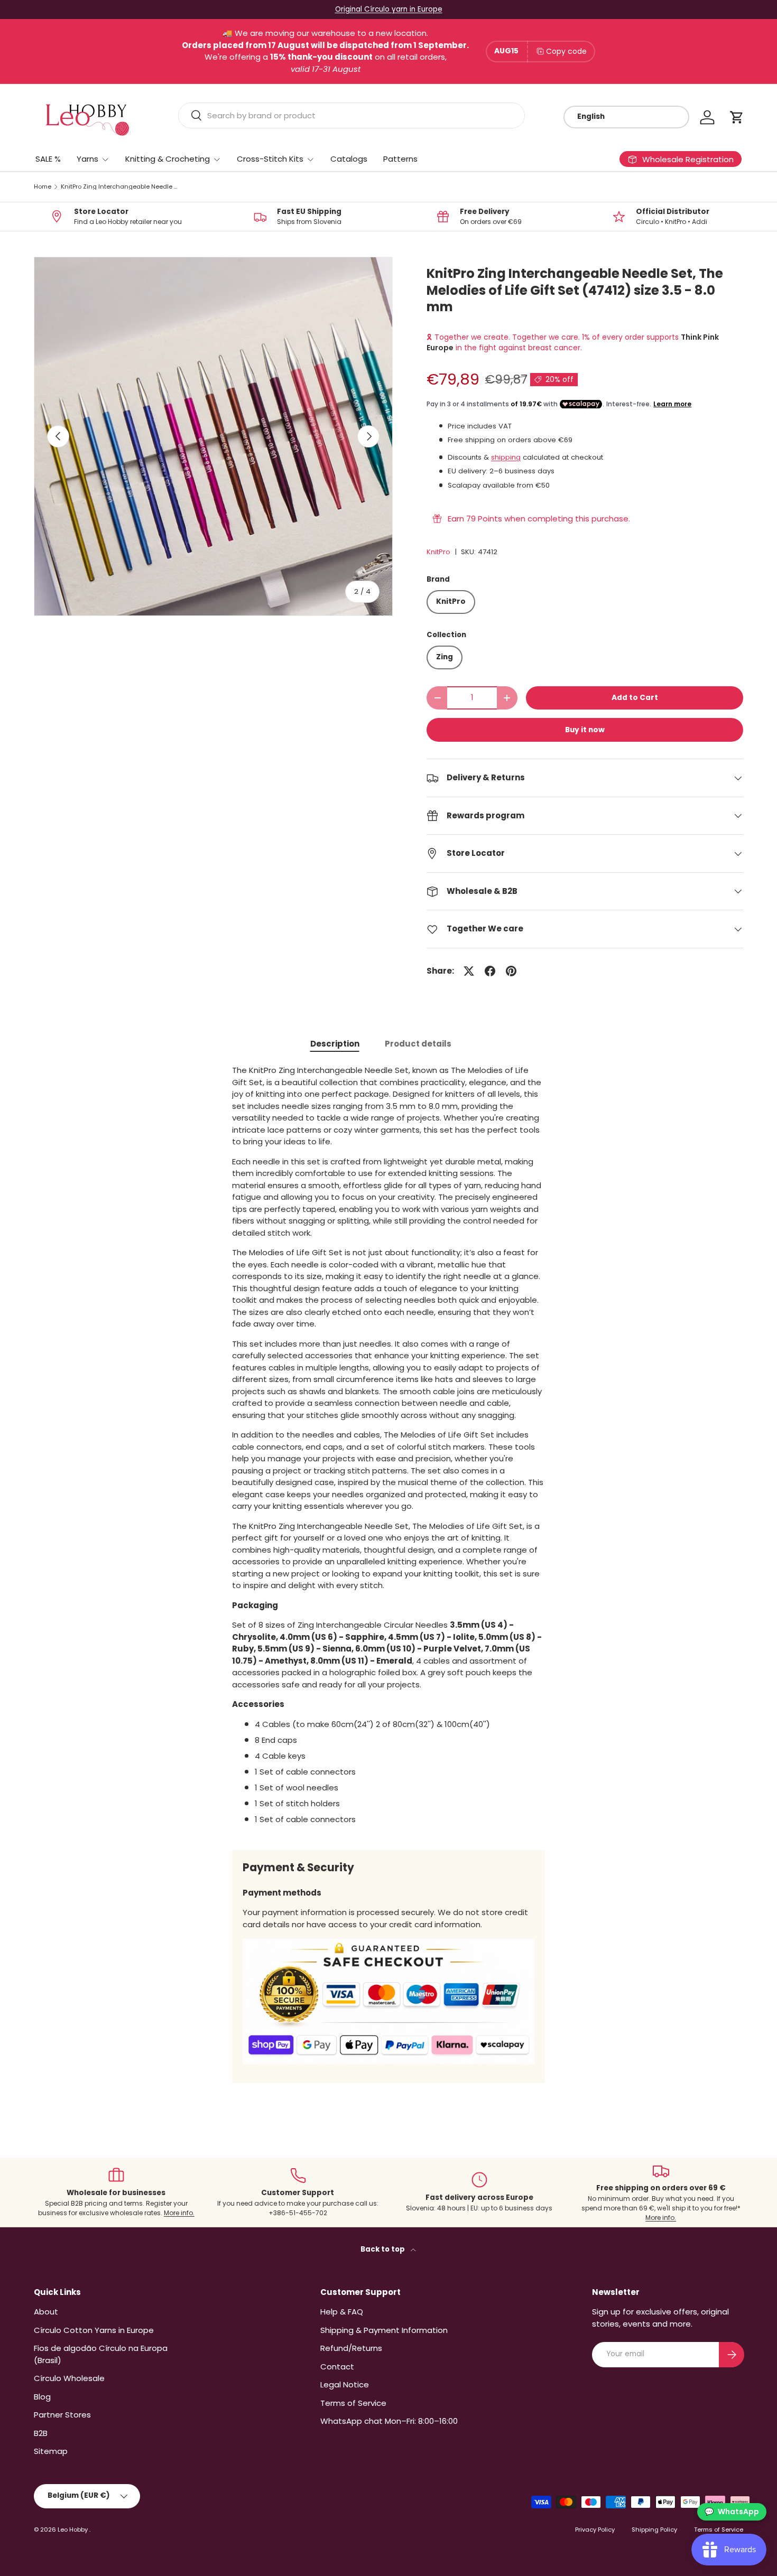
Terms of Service (353, 2403)
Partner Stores (62, 2415)
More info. (179, 2213)
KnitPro (438, 552)
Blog (42, 2397)
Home (43, 187)
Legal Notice (345, 2384)
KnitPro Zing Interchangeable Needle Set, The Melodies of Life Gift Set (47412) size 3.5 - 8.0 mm (120, 187)
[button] (737, 117)
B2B (41, 2433)
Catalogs (349, 159)
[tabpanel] (388, 1449)
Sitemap (51, 2451)
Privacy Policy (595, 2530)
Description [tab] (335, 1044)
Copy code (566, 51)
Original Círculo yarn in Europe (389, 9)
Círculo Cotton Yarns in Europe (94, 2330)
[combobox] (351, 115)
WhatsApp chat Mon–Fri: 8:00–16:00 (389, 2421)
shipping (506, 457)
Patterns (400, 159)
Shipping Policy (654, 2530)
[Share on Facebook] (490, 971)
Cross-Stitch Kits (270, 159)
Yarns (87, 159)
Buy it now (585, 730)
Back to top (383, 2249)
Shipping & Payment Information (384, 2330)
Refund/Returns (351, 2348)
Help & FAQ (342, 2312)
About (46, 2312)
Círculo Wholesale (69, 2378)
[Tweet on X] (469, 971)
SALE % (48, 159)
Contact (337, 2367)
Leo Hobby (73, 2530)
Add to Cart (635, 698)
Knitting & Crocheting (168, 159)
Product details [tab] (418, 1044)
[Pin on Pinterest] (511, 971)
